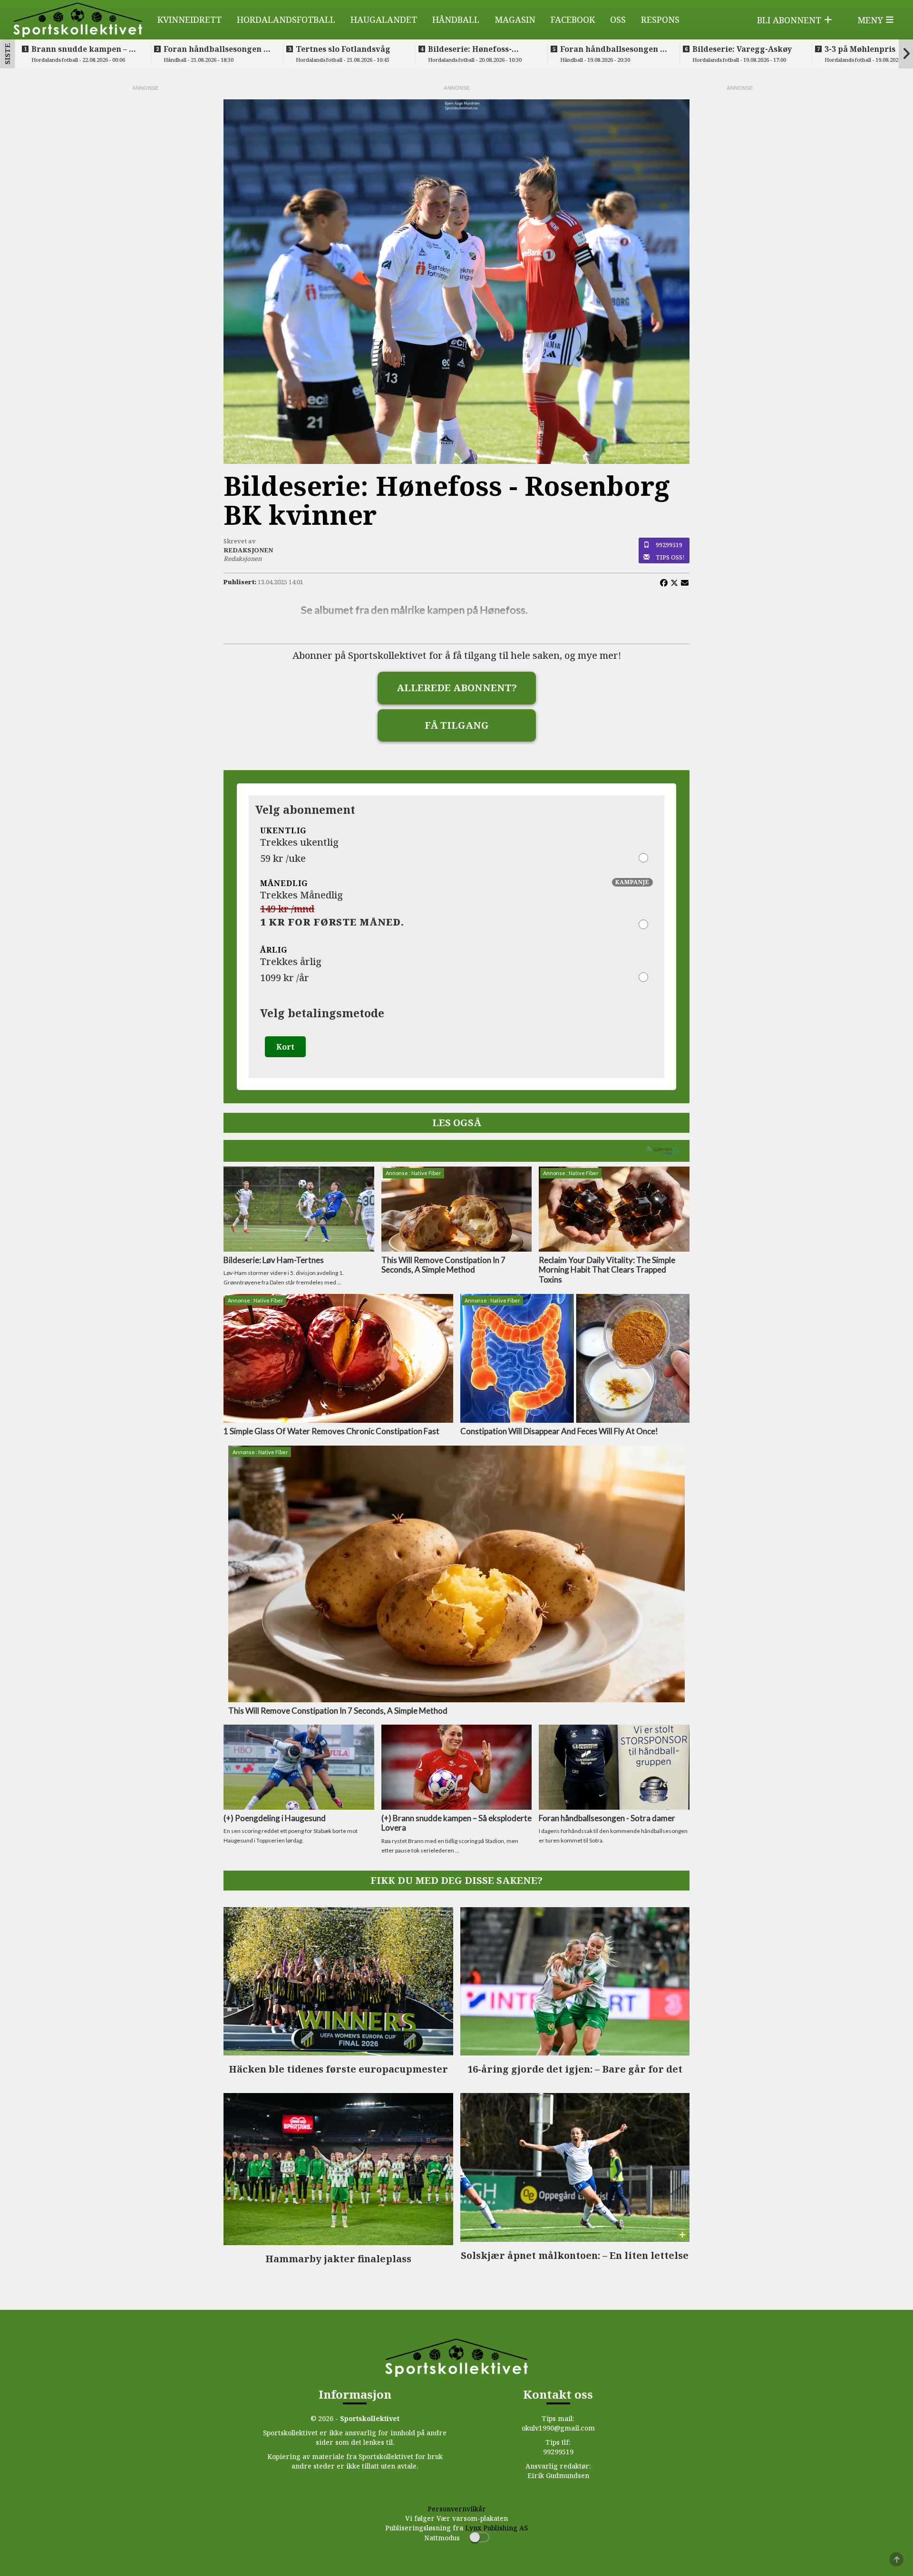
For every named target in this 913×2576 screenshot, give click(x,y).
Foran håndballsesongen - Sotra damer (215, 49)
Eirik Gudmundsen (558, 2475)
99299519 (669, 545)
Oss (618, 19)
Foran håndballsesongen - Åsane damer (612, 49)
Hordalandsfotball (286, 19)
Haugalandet (384, 19)
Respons (660, 19)
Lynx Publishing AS (496, 2528)
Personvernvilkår (457, 2509)
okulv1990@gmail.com (558, 2428)
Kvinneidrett (189, 19)
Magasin (515, 19)
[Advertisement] (145, 235)
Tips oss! (670, 557)
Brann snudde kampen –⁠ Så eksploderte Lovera (85, 49)
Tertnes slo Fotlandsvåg (343, 49)
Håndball (456, 19)
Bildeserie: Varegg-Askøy (742, 49)
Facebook (573, 19)
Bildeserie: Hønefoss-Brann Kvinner (470, 49)
